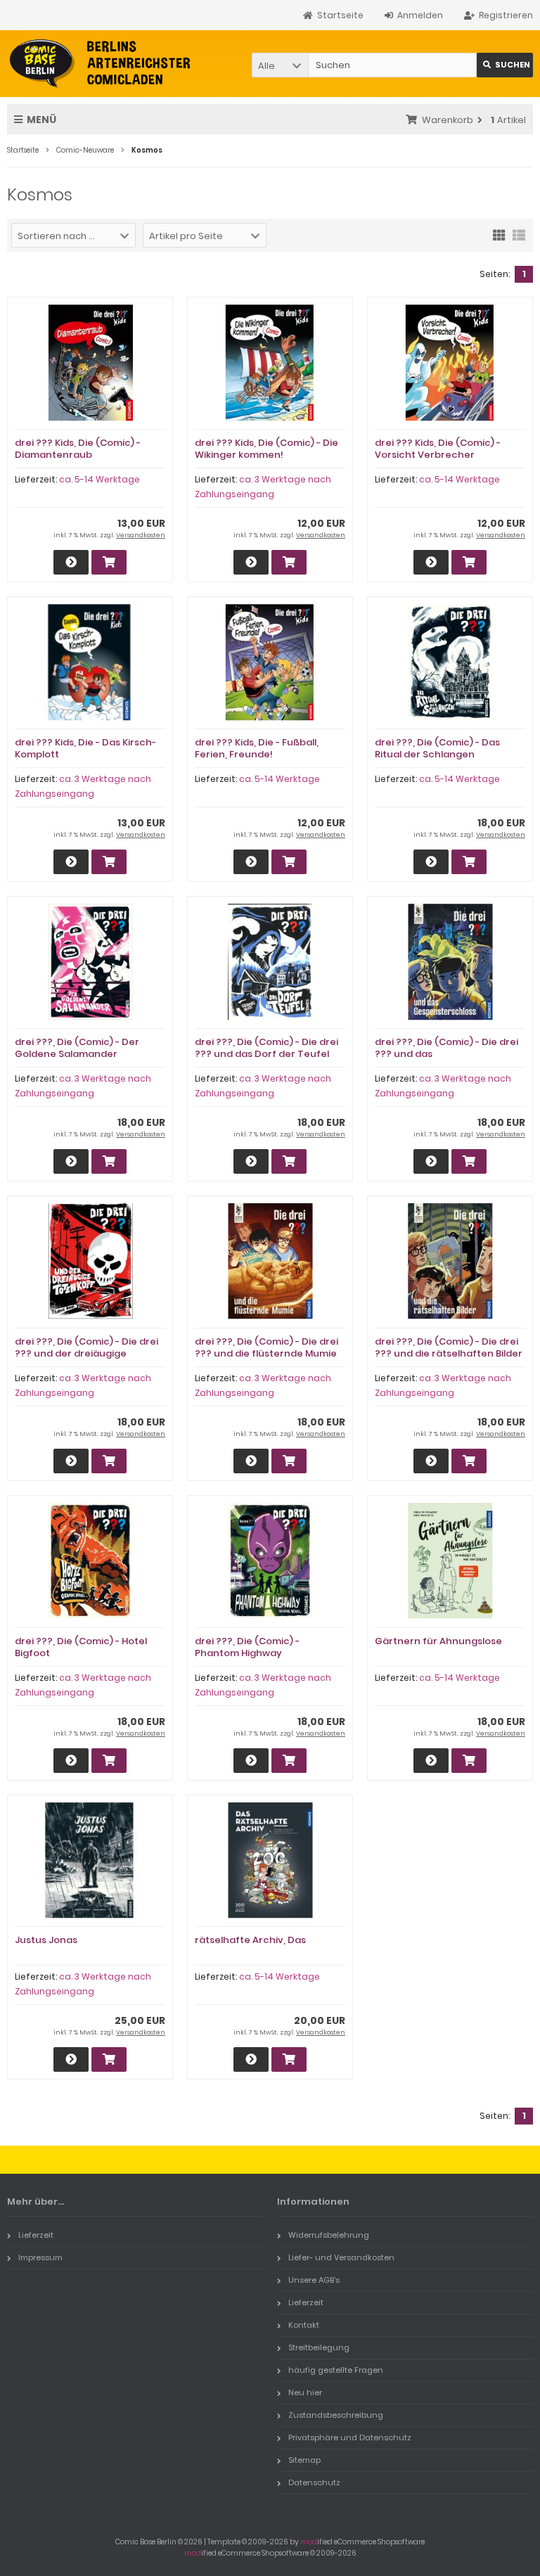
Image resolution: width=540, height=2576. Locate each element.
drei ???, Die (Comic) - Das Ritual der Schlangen (437, 748)
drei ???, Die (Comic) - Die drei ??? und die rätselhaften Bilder (449, 1347)
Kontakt (304, 2325)
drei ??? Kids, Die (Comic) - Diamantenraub (78, 449)
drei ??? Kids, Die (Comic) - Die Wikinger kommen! (266, 449)
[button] (280, 65)
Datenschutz (314, 2482)
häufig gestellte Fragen (336, 2370)
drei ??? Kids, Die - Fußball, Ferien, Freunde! (257, 748)
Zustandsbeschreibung (336, 2415)
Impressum (40, 2257)
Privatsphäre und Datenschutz (350, 2437)
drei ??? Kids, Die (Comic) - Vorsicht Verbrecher (438, 449)
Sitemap (304, 2460)
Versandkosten (141, 535)
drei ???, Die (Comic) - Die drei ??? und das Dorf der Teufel (266, 1048)
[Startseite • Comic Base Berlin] (100, 64)
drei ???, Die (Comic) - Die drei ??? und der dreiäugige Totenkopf (86, 1353)
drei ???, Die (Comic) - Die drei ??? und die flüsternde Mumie (266, 1347)
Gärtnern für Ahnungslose (438, 1641)
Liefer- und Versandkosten (341, 2257)
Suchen (505, 65)
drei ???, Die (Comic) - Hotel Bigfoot (81, 1647)
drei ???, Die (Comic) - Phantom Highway (247, 1647)
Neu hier (305, 2392)
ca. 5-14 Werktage (99, 479)
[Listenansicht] (519, 234)
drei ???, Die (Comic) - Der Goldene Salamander (77, 1048)
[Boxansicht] (499, 234)
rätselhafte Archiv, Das (250, 1940)
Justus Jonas (46, 1940)
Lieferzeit (36, 2235)
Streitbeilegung (319, 2347)
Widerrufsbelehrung (329, 2235)
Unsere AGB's (314, 2280)
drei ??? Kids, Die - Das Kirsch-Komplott (85, 748)
